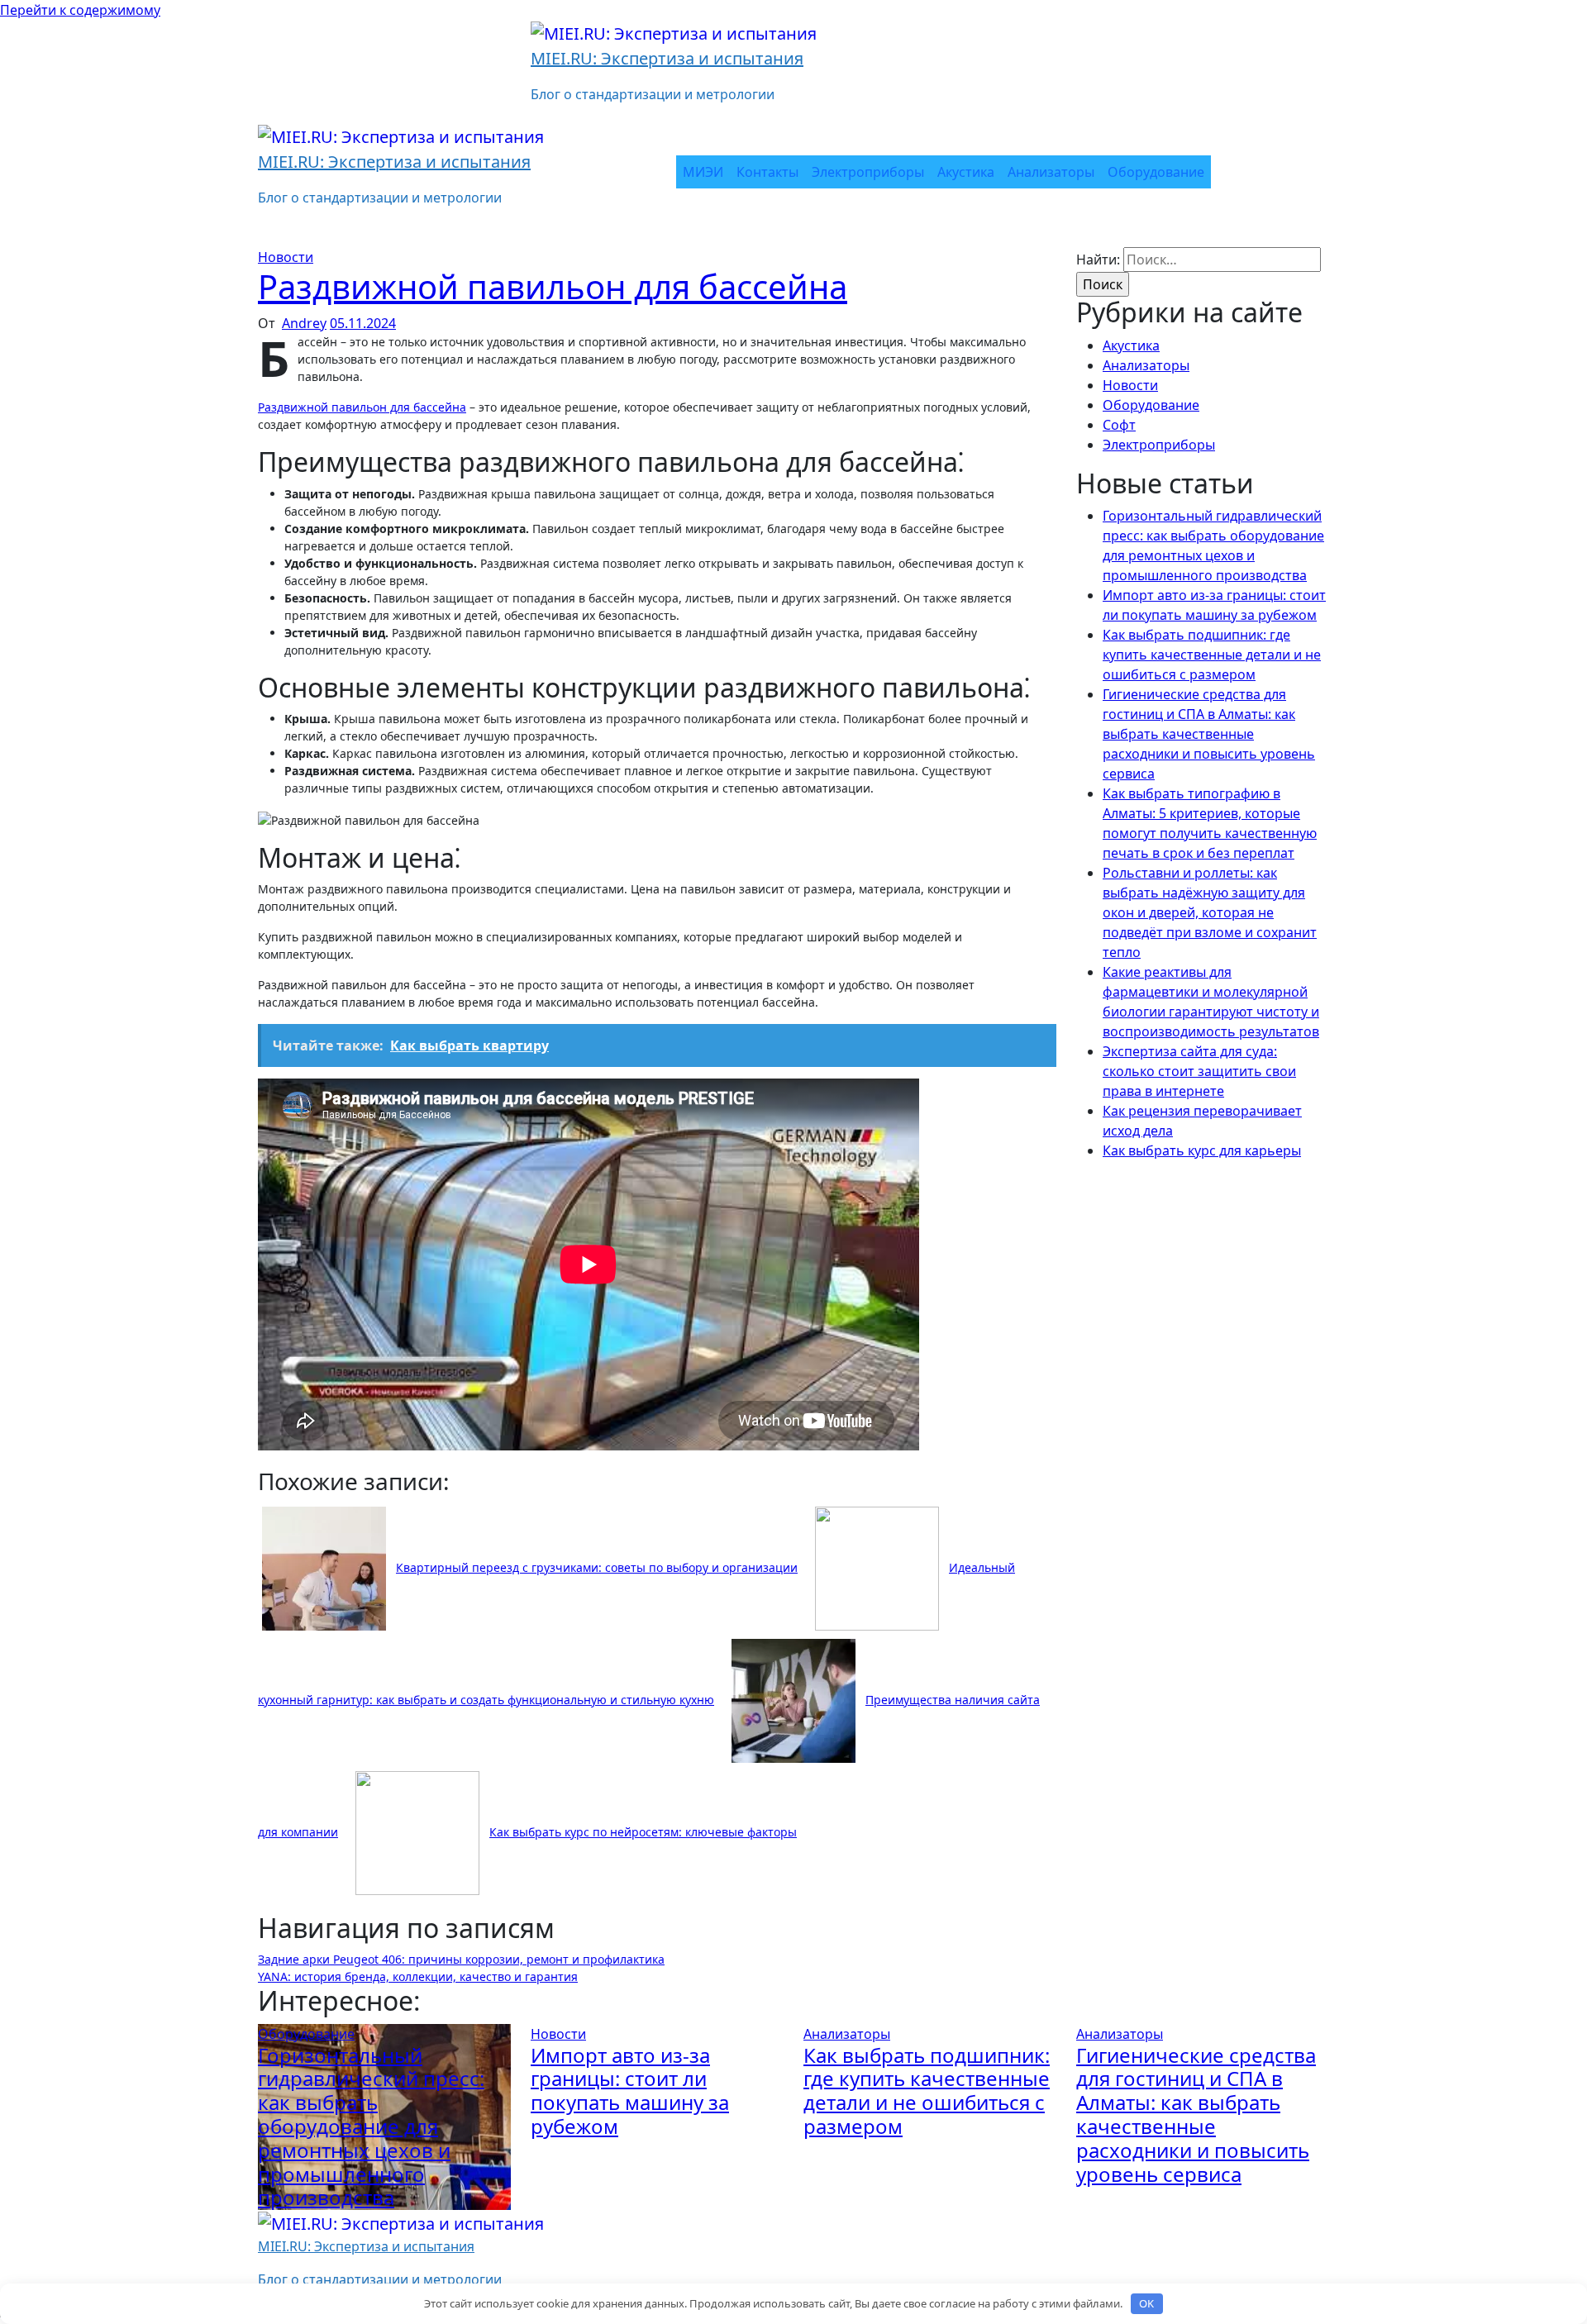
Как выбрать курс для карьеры (1202, 1150)
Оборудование (1156, 172)
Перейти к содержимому (80, 10)
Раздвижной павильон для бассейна (553, 286)
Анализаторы (1051, 172)
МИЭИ (703, 172)
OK (1146, 2303)
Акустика (966, 172)
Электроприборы (868, 172)
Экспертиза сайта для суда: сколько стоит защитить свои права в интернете (1199, 1071)
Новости (286, 257)
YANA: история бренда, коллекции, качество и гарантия (418, 1976)
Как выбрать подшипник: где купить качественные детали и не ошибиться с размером (1212, 655)
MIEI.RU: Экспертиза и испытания (667, 58)
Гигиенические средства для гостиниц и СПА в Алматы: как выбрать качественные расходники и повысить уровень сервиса (1209, 734)
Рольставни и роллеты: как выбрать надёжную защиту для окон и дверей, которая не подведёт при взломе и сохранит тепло (1210, 912)
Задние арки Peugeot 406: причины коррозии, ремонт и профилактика (461, 1959)
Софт (1119, 425)
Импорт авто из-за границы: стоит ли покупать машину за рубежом (630, 2091)
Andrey (304, 323)
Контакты (767, 172)
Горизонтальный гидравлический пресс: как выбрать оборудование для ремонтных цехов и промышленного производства (371, 2126)
